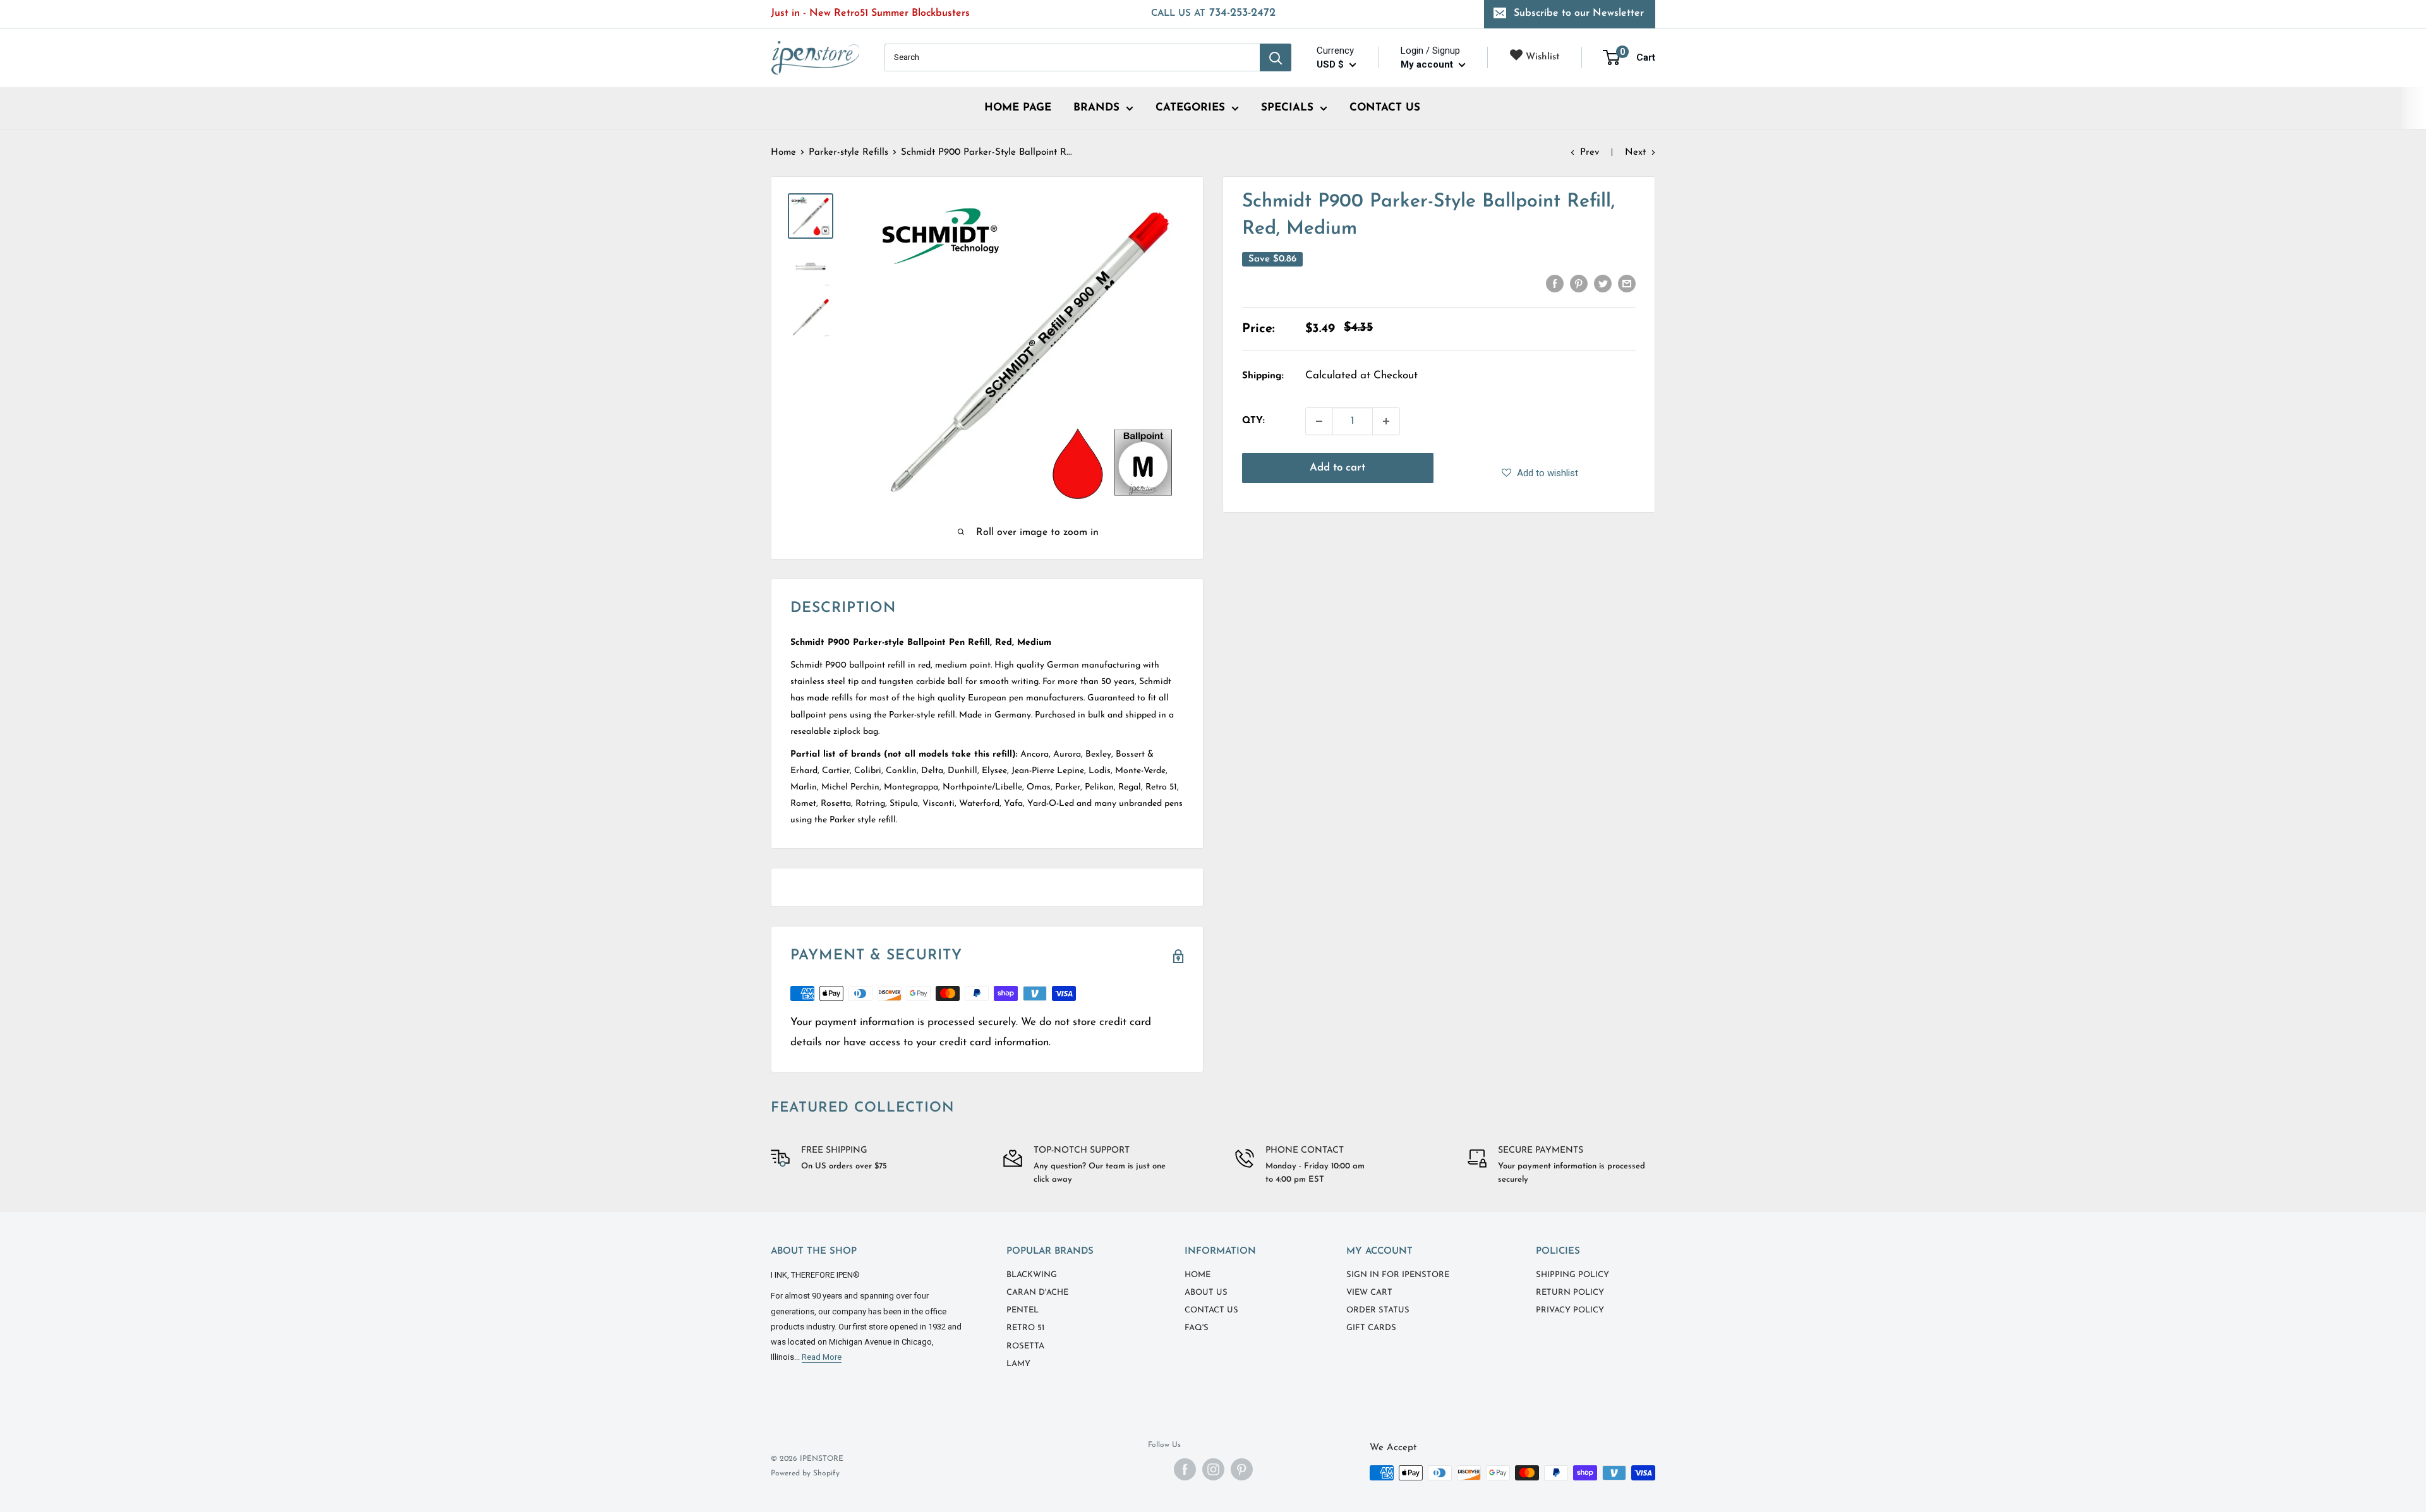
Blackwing (1032, 1275)
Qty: (1253, 421)
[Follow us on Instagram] (1213, 1469)
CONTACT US (1385, 108)
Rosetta (1025, 1346)
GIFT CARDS (1371, 1328)
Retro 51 (1025, 1328)
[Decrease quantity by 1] (1319, 421)
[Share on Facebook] (1555, 284)
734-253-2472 (1213, 13)
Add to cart (1337, 468)
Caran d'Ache (1037, 1293)
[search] (1072, 57)
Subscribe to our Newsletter (1579, 13)
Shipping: (1263, 376)
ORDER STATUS (1378, 1310)
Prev (1590, 153)
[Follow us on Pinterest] (1242, 1469)
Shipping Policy (1572, 1275)
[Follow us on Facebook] (1185, 1469)
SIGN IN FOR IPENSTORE (1398, 1275)
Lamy (1018, 1364)
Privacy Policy (1570, 1310)
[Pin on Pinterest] (1579, 284)
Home (783, 153)
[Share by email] (1627, 284)
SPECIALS (1287, 108)
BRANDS (1096, 108)
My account (1428, 64)
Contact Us (1211, 1310)
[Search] (1276, 57)
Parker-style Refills (848, 153)
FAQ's (1197, 1328)
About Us (1206, 1293)
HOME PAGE (1018, 108)
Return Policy (1570, 1293)
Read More (822, 1357)
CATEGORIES (1190, 108)
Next (1635, 153)
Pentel (1023, 1310)
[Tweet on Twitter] (1603, 284)
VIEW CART (1369, 1293)
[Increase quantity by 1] (1386, 421)
